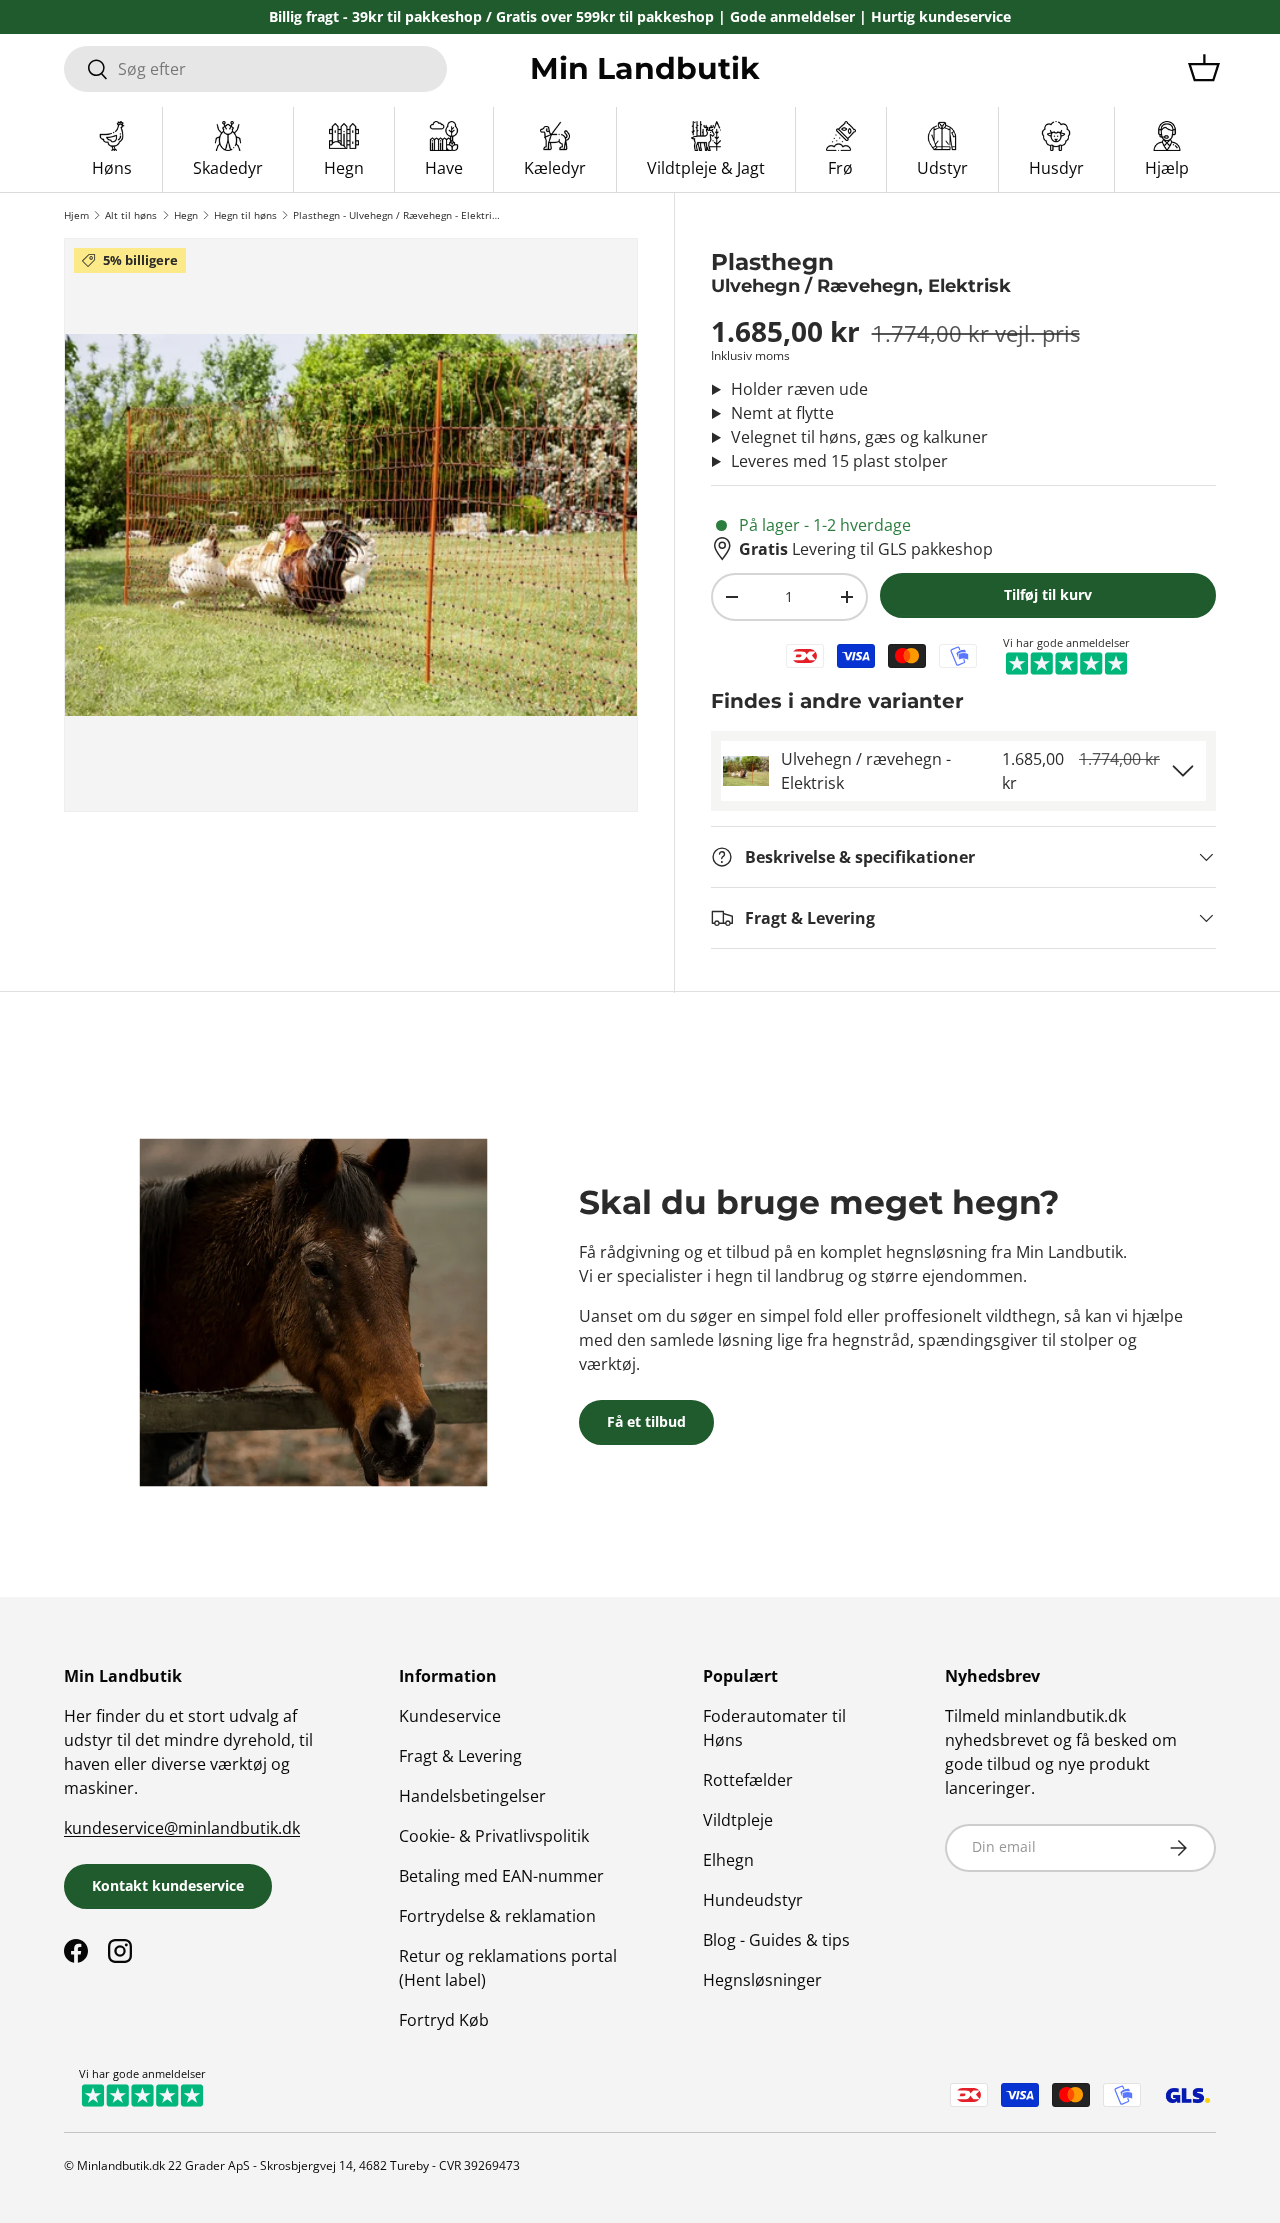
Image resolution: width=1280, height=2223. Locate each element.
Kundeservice (450, 1716)
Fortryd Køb (444, 2020)
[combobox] (255, 69)
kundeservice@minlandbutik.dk (182, 1828)
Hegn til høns (245, 215)
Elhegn (728, 1860)
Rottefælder (748, 1780)
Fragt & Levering (460, 1756)
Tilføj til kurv (1048, 594)
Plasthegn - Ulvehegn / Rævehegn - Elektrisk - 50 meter (397, 215)
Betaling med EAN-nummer (501, 1876)
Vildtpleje (738, 1820)
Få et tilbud (646, 1421)
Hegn (186, 215)
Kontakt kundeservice (168, 1885)
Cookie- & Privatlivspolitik (494, 1836)
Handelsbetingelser (472, 1796)
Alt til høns (131, 215)
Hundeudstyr (753, 1900)
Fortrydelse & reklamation (497, 1916)
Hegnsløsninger (762, 1980)
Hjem (76, 215)
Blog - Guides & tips (776, 1940)
